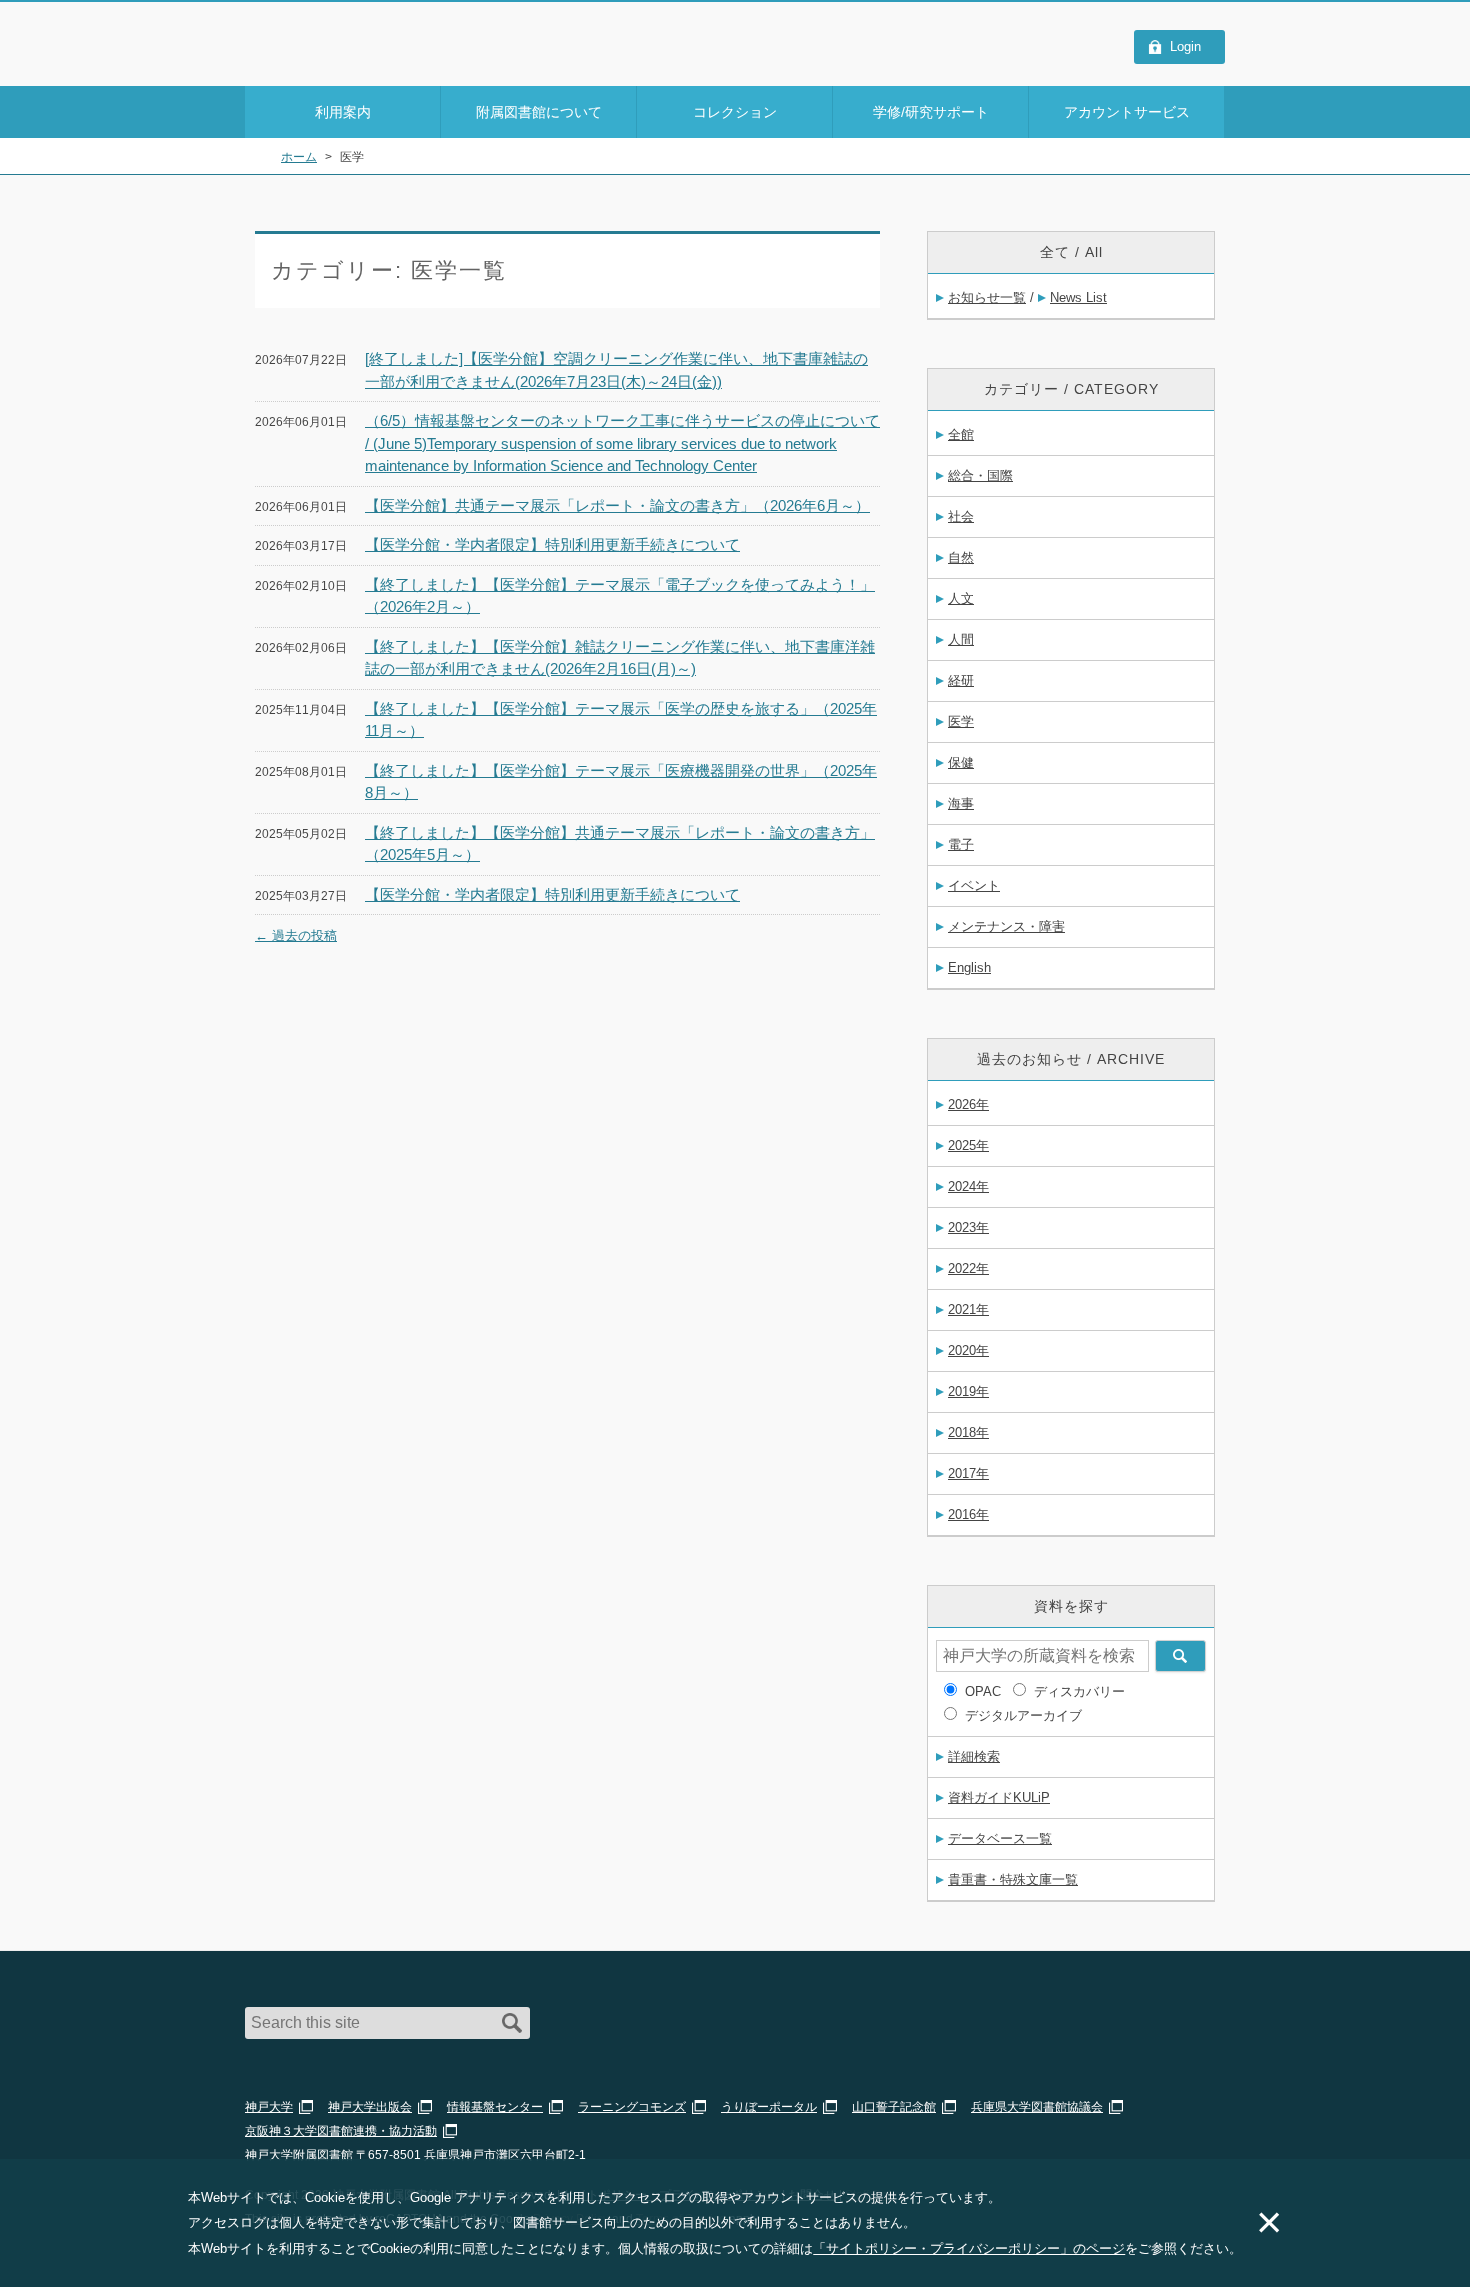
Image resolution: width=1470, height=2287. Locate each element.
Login (1185, 46)
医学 (961, 721)
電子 (961, 844)
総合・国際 (980, 475)
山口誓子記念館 (894, 2107)
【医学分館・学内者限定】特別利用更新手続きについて (552, 544)
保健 (961, 762)
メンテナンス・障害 (1006, 926)
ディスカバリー (1079, 1691)
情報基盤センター (495, 2107)
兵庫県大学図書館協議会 (1037, 2107)
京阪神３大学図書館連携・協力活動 (341, 2131)
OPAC (983, 1691)
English (969, 967)
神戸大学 (269, 2107)
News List (1078, 297)
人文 (961, 598)
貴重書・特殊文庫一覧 (1013, 1879)
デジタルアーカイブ (1023, 1715)
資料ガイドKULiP (999, 1797)
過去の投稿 (296, 935)
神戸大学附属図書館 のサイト (334, 60)
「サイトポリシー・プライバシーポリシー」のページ (969, 2248)
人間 (961, 639)
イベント (974, 885)
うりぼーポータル (769, 2107)
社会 (961, 516)
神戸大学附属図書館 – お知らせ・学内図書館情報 (361, 34)
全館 (961, 434)
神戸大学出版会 (370, 2107)
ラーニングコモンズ (632, 2107)
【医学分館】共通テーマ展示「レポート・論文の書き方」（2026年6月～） (617, 505)
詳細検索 (974, 1756)
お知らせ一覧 (987, 297)
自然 (961, 557)
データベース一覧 (1000, 1838)
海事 (961, 803)
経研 (961, 680)
